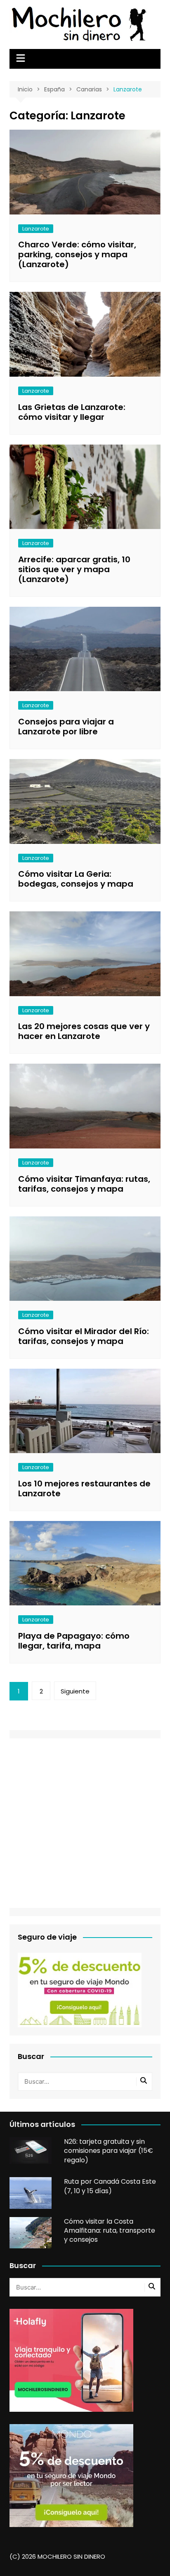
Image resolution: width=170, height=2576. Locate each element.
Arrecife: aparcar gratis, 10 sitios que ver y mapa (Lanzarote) (74, 569)
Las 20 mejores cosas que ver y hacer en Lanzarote (84, 1031)
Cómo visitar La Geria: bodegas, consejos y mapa (76, 879)
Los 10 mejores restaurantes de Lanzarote (84, 1488)
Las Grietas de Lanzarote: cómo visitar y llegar (72, 412)
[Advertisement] (85, 1823)
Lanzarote (36, 229)
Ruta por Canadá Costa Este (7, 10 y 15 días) (110, 2186)
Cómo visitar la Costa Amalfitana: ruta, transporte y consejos (110, 2231)
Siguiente (75, 1691)
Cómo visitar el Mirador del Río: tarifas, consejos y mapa (84, 1336)
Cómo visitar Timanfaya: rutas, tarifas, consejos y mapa (84, 1184)
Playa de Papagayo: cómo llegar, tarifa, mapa (74, 1641)
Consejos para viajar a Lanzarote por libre (66, 727)
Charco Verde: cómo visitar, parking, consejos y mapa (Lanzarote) (77, 254)
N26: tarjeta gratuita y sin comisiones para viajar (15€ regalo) (109, 2151)
